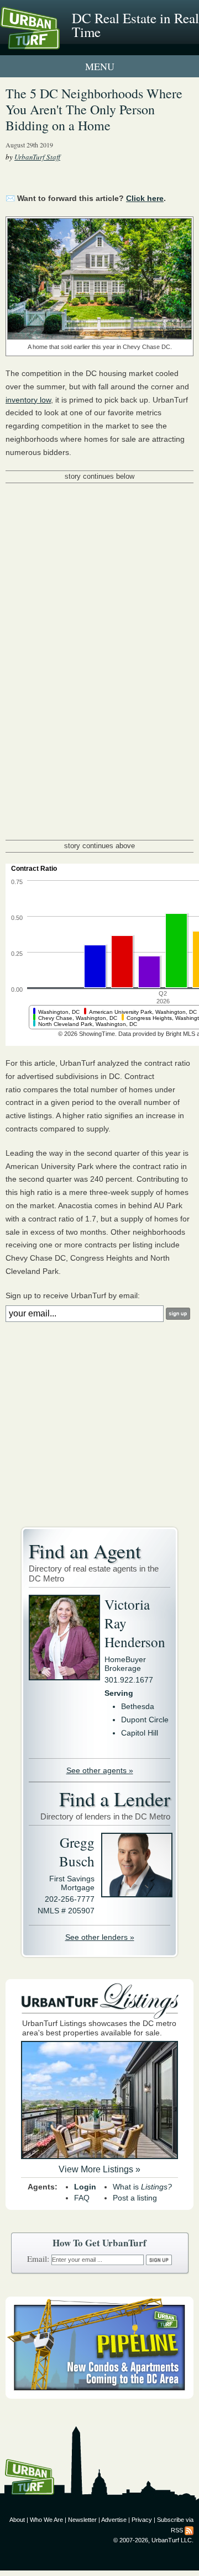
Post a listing (135, 2198)
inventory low (28, 400)
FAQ (82, 2198)
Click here (145, 198)
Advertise (114, 2520)
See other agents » (100, 1770)
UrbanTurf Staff (37, 157)
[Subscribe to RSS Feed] (189, 2530)
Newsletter (82, 2520)
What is (142, 2187)
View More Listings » (99, 2169)
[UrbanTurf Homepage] (58, 43)
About (17, 2520)
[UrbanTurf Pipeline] (99, 2396)
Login (85, 2187)
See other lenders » (100, 1937)
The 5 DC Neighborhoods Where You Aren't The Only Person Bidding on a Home (94, 109)
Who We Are (46, 2520)
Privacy (142, 2520)
